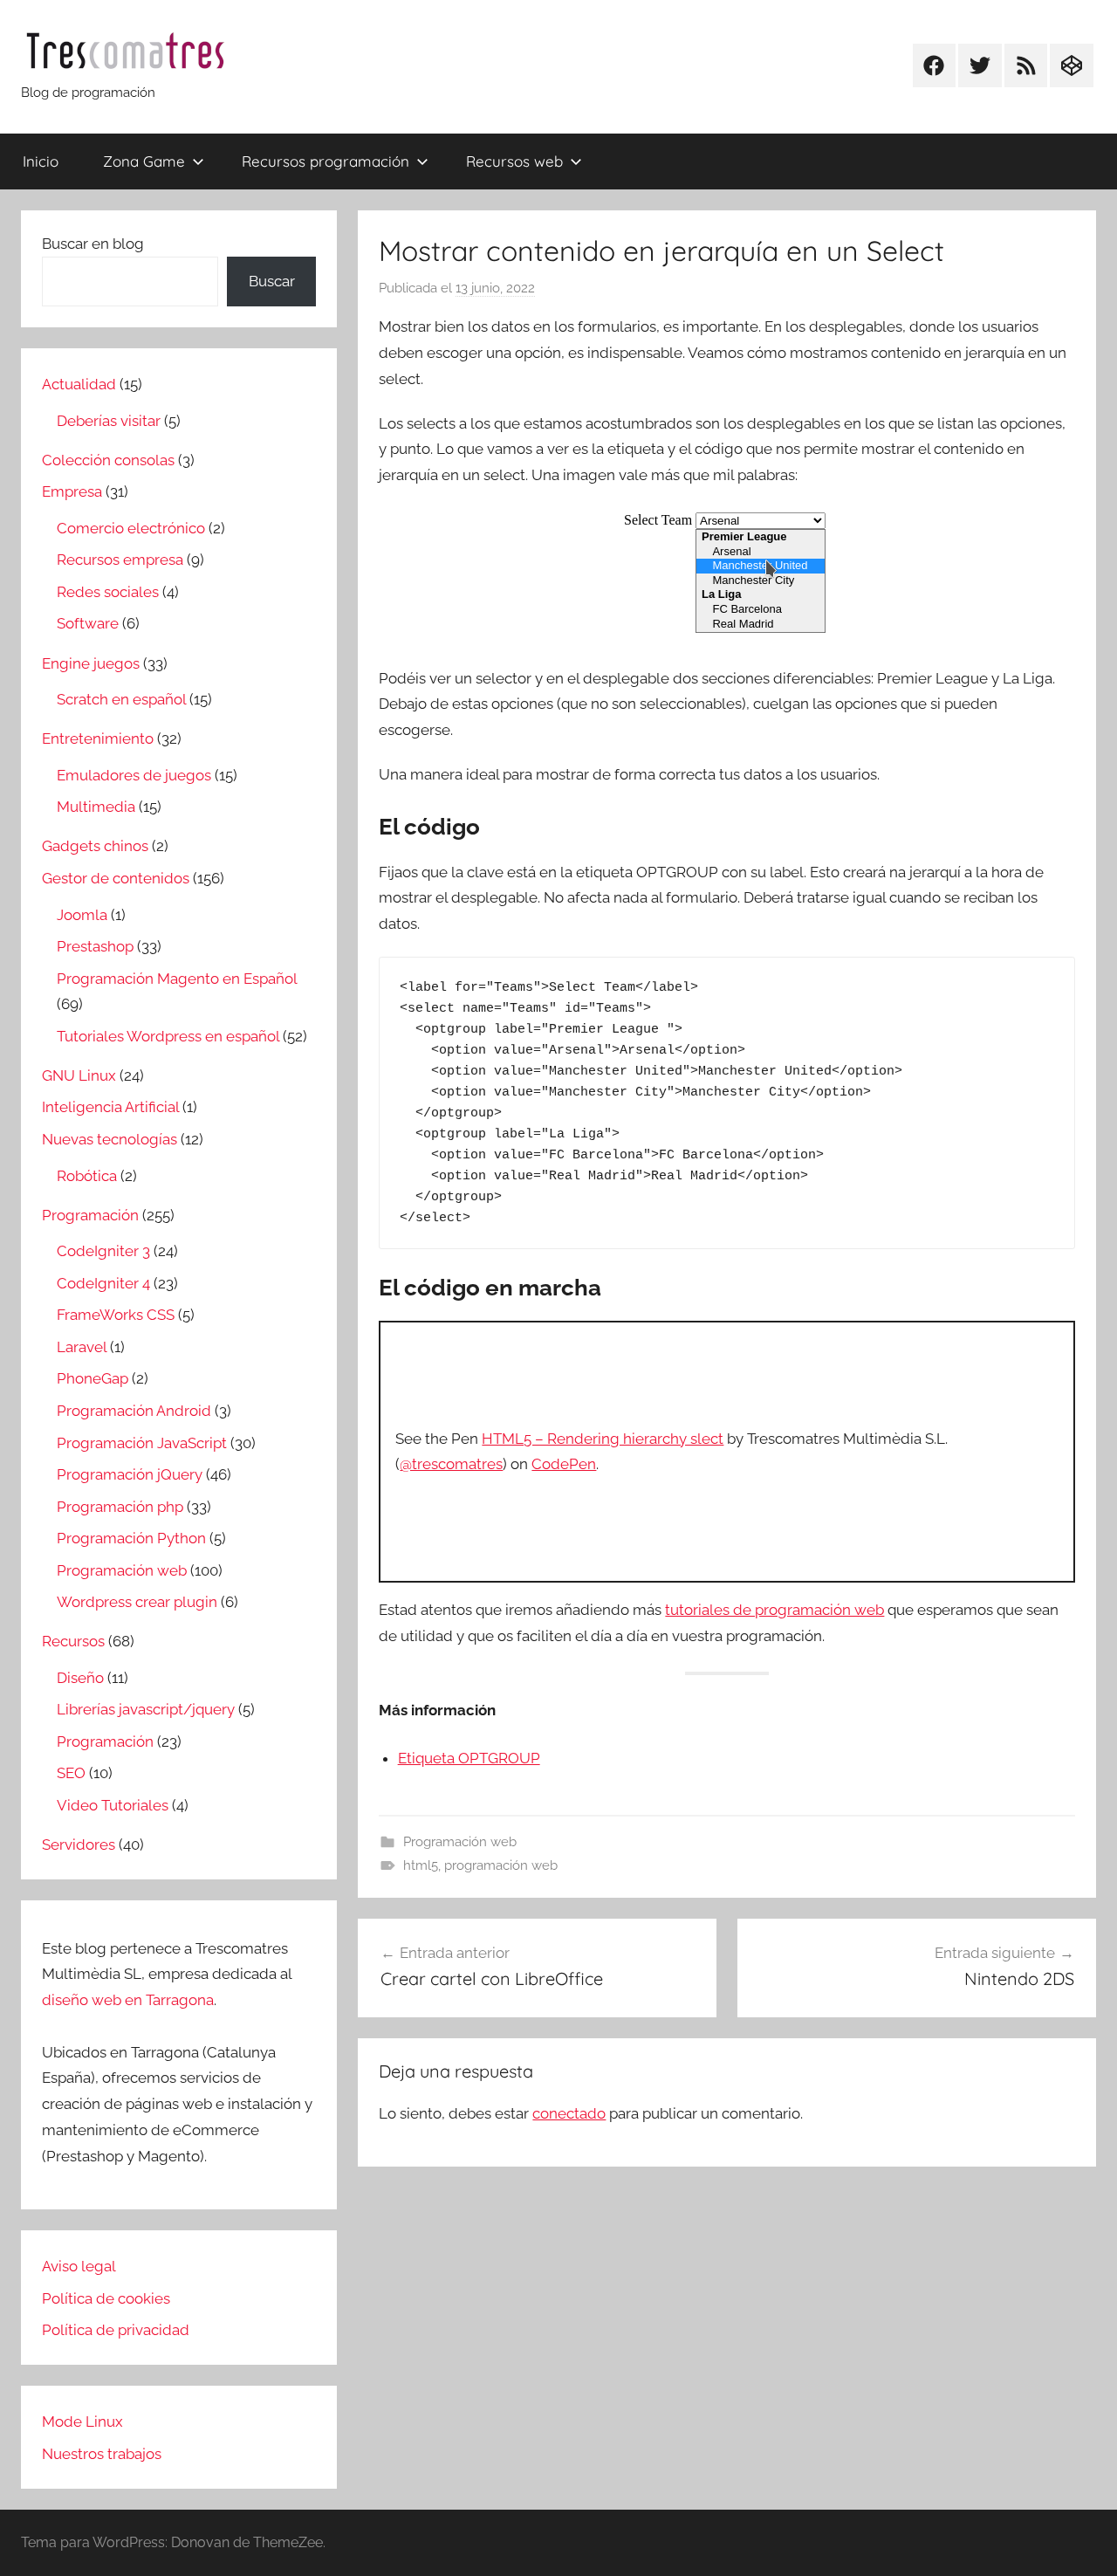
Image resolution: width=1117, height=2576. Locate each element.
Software (88, 623)
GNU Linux (79, 1075)
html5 (421, 1865)
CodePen (564, 1464)
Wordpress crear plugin (137, 1602)
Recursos (73, 1641)
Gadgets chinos (95, 846)
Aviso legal (79, 2266)
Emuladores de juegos (134, 775)
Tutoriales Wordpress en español (168, 1036)
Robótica (87, 1176)
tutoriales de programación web (774, 1610)
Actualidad (79, 384)
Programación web (460, 1842)
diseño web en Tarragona (128, 2000)
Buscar (272, 281)
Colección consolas (108, 460)
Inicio (41, 161)
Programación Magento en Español (177, 979)
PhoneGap (93, 1378)
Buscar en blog (93, 244)
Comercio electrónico (131, 528)
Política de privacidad (116, 2330)
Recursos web (514, 161)
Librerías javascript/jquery (146, 1709)
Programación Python (131, 1538)
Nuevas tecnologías (110, 1139)
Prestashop (95, 946)
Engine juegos (91, 663)
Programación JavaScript (142, 1443)
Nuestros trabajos (102, 2454)
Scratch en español (121, 699)
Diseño (80, 1678)
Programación (90, 1215)
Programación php (120, 1507)
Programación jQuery (130, 1474)
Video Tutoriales (113, 1805)
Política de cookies (106, 2298)
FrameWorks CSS (116, 1315)
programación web (501, 1865)
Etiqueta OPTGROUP (469, 1758)
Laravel (82, 1347)
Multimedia (96, 807)
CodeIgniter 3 (103, 1251)
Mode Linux (82, 2421)
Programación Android (134, 1411)
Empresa (72, 491)
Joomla (82, 915)
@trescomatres (451, 1464)
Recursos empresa (120, 560)
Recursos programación (326, 161)
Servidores (79, 1844)
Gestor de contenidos (116, 878)
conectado (569, 2113)
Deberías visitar (109, 421)
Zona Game (144, 161)
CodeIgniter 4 (103, 1283)
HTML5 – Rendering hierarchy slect (603, 1439)
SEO (71, 1773)
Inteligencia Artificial (110, 1107)
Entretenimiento (98, 738)
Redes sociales (108, 592)
